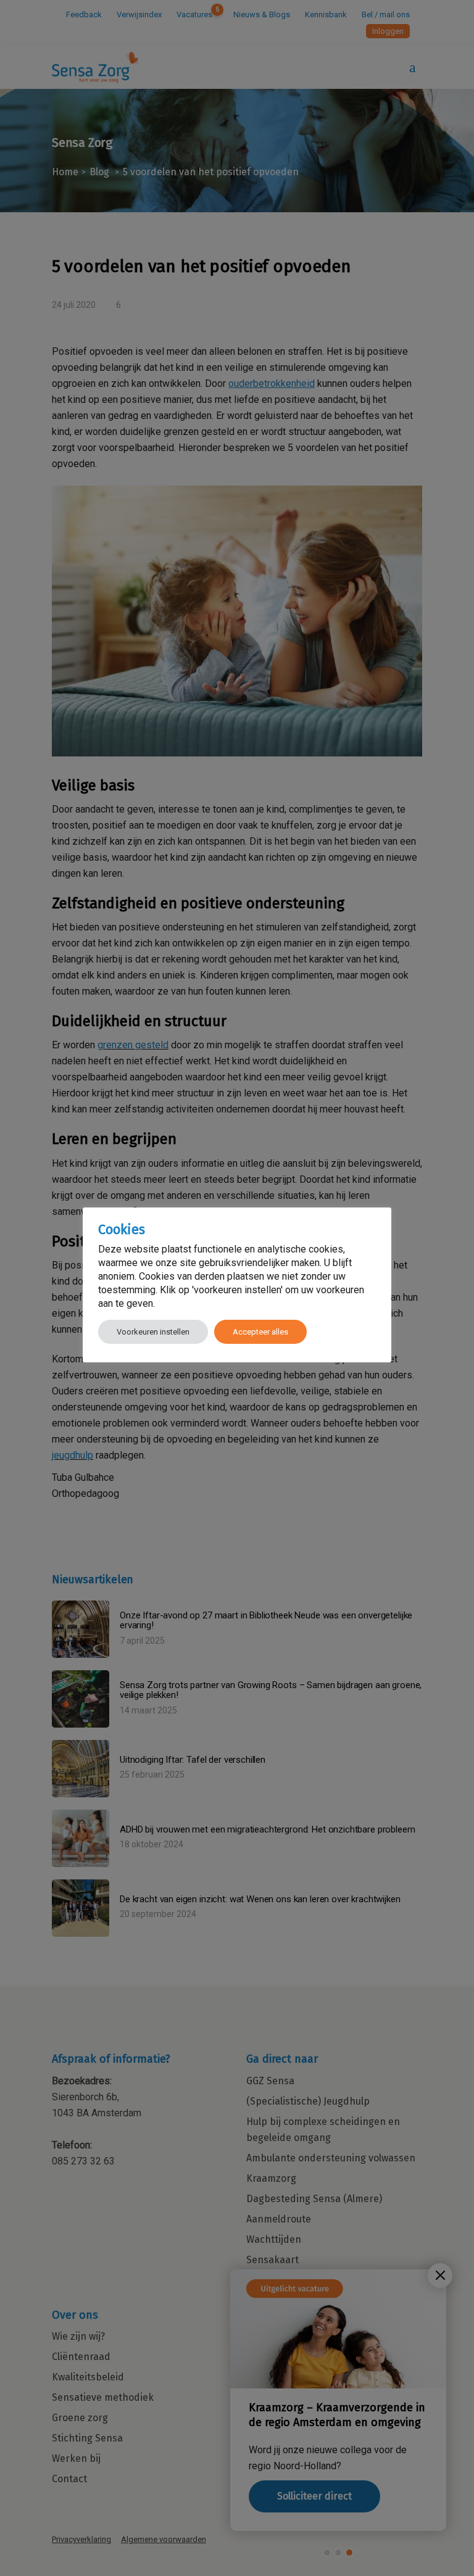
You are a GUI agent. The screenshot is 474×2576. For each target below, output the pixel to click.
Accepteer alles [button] (260, 1332)
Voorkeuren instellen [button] (153, 1332)
